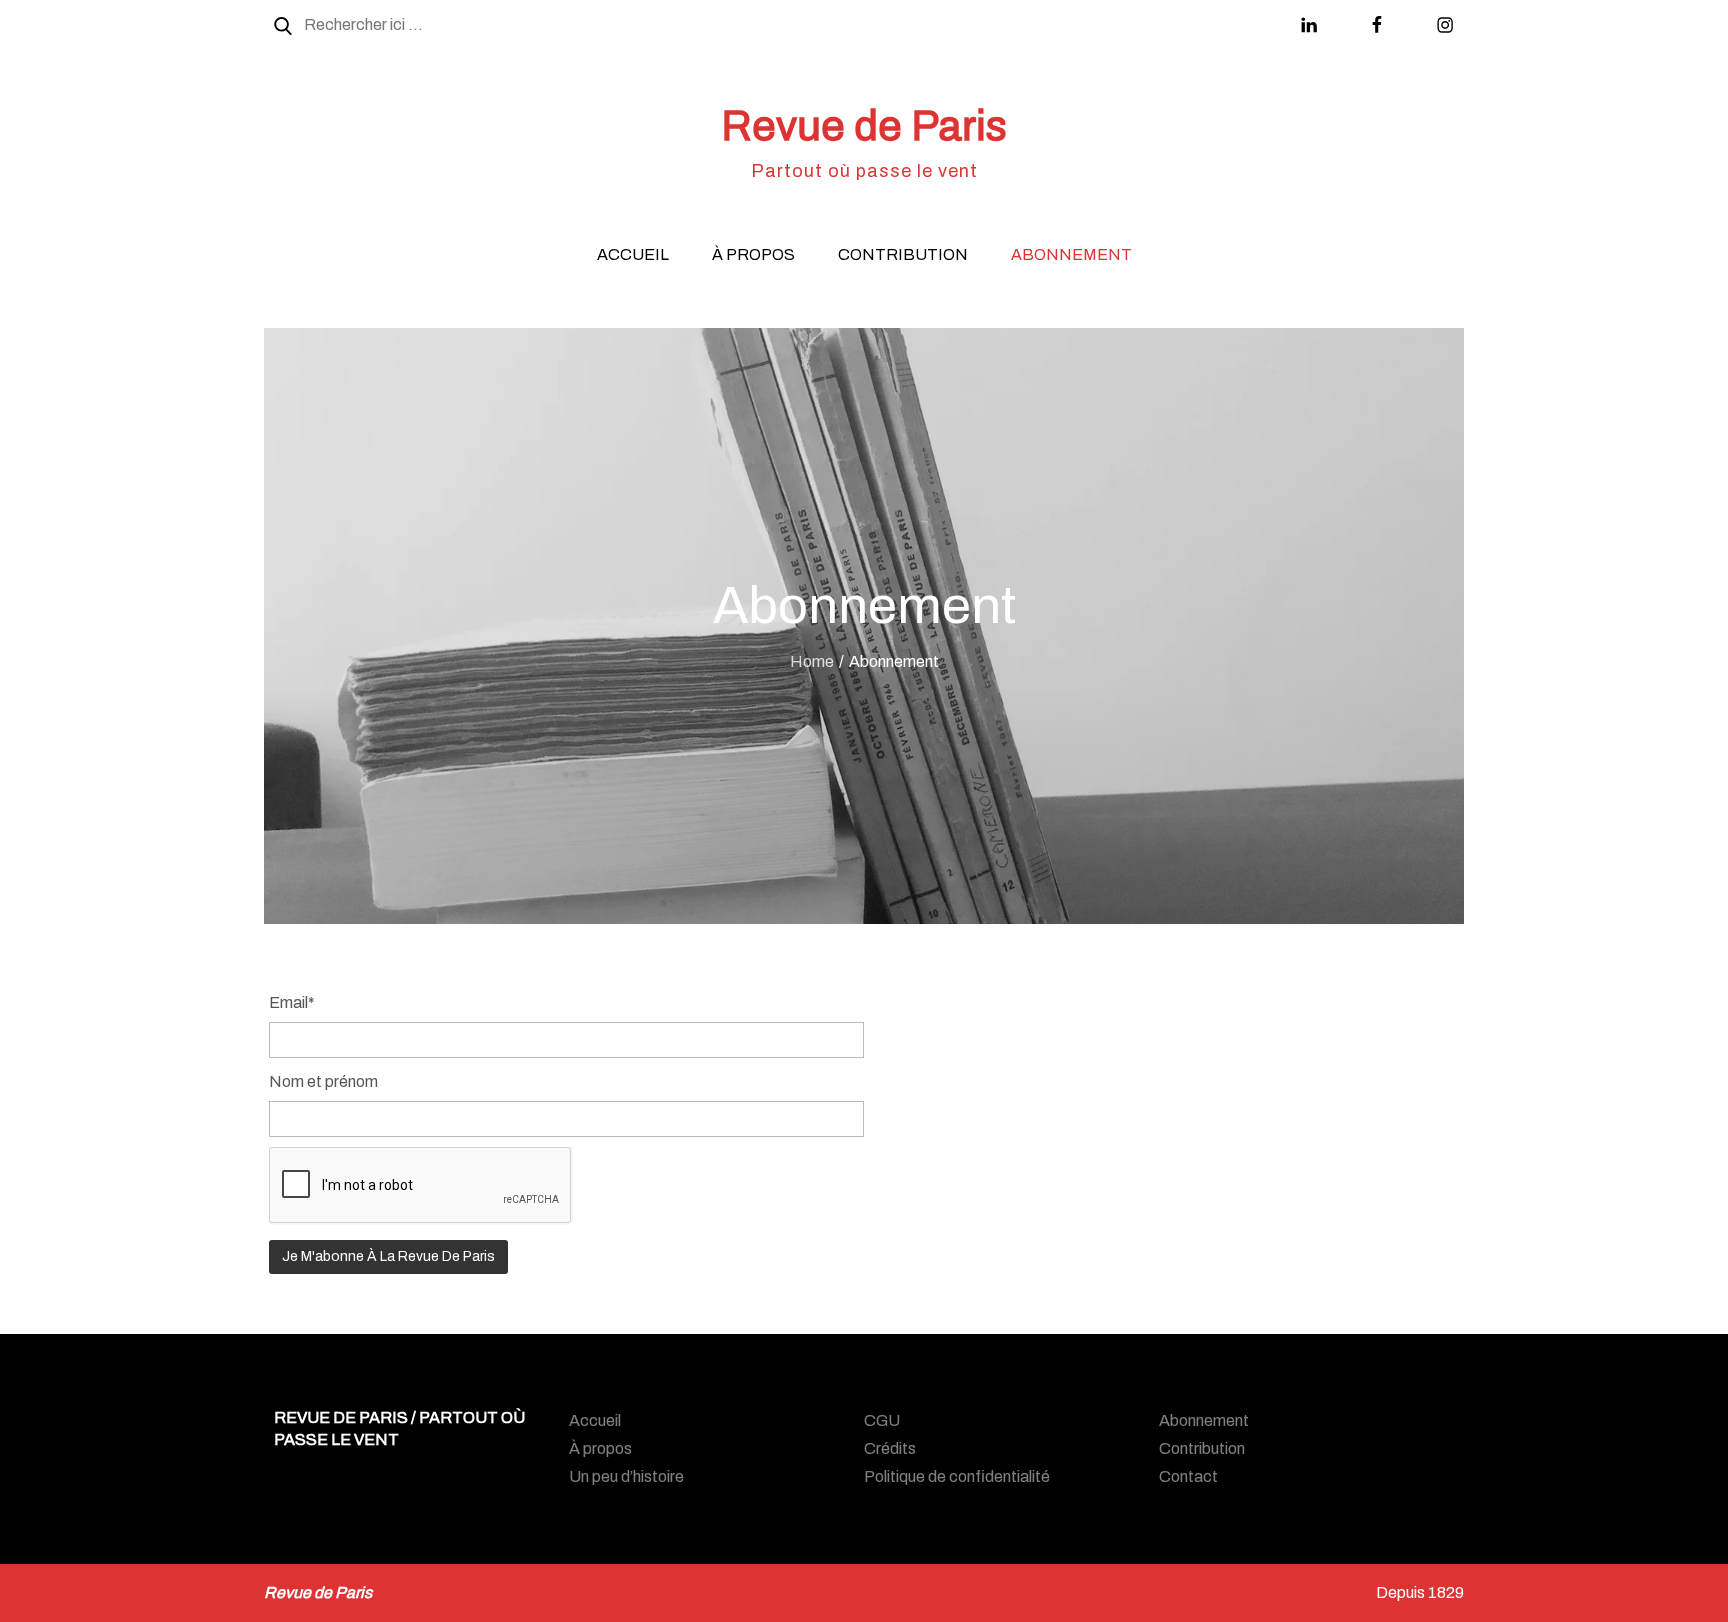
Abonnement (1071, 254)
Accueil (633, 254)
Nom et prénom (323, 1081)
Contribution (903, 254)
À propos (753, 254)
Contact (1188, 1476)
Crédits (890, 1448)
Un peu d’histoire (626, 1476)
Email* (292, 1002)
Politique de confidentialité (957, 1476)
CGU (882, 1420)
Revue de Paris (864, 126)
